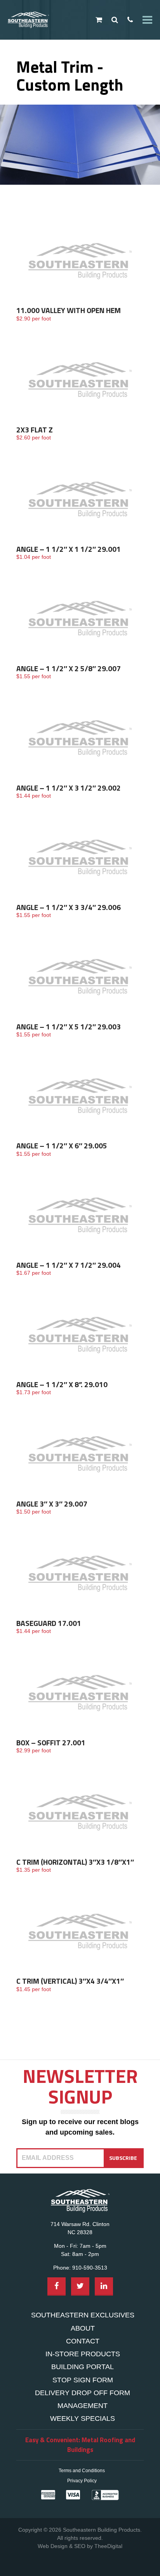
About (83, 2328)
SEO (80, 2546)
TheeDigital (108, 2546)
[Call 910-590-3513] (130, 20)
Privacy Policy (82, 2481)
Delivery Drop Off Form (83, 2393)
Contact (83, 2341)
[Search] (115, 20)
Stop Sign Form (83, 2380)
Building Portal (83, 2367)
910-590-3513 (90, 2268)
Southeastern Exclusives (83, 2315)
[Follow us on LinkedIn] (104, 2286)
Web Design (53, 2546)
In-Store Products (83, 2354)
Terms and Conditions (82, 2471)
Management (83, 2406)
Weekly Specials (83, 2418)
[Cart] (99, 20)
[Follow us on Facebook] (57, 2286)
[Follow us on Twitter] (80, 2286)
